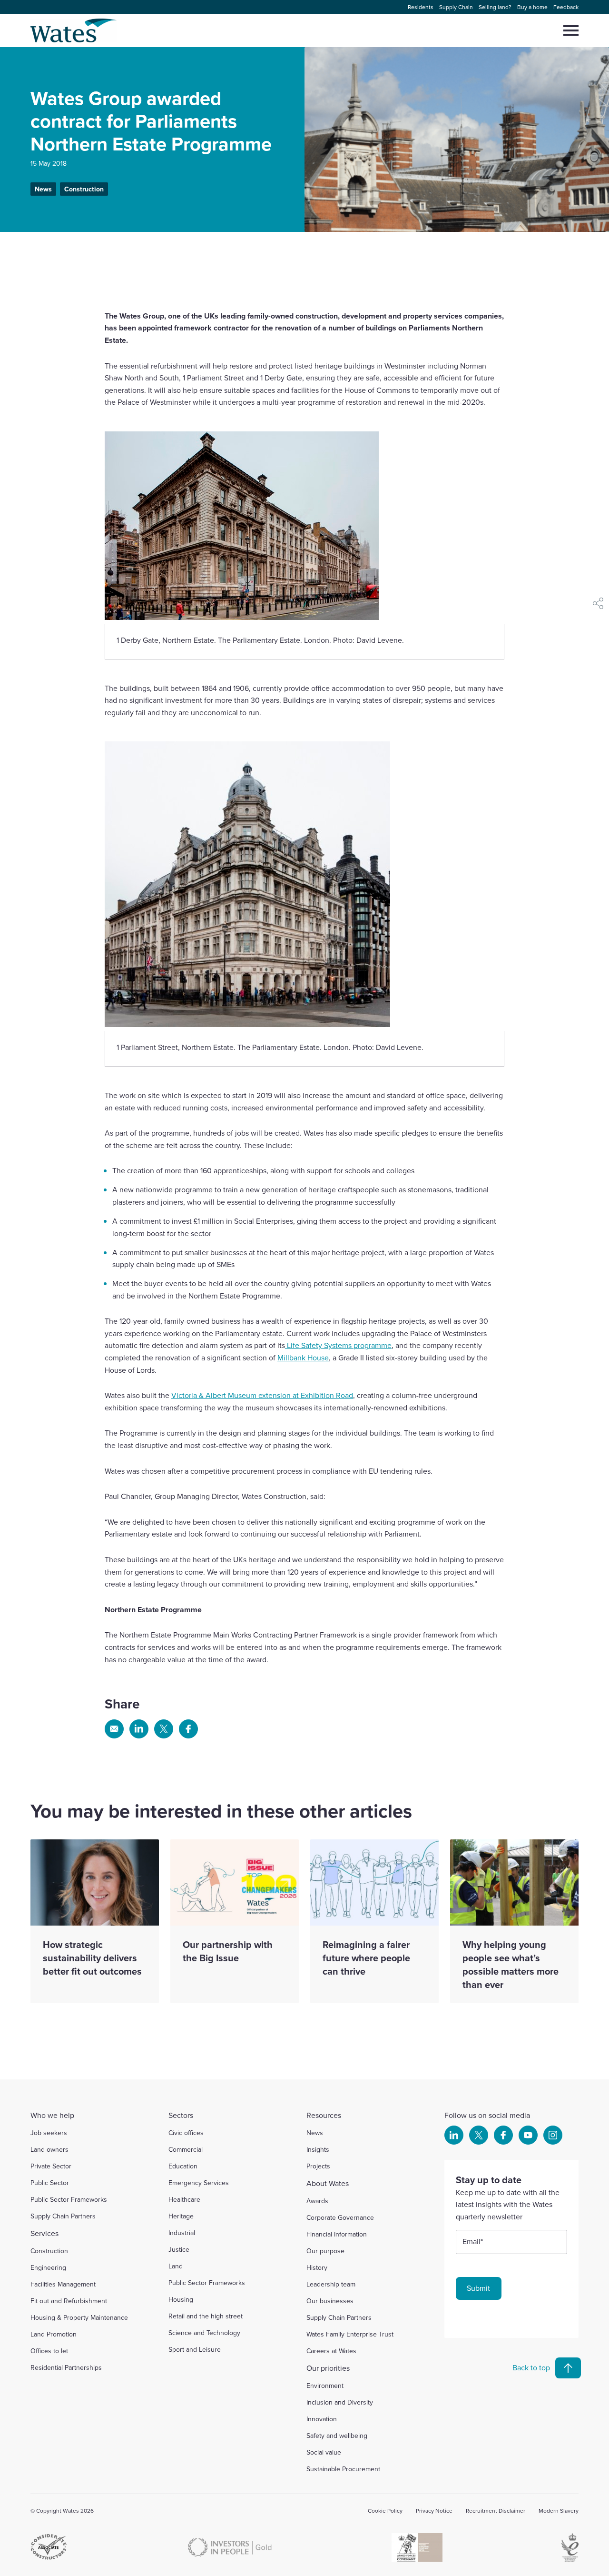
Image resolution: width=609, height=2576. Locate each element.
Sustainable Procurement (343, 2469)
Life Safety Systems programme (338, 1345)
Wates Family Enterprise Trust (350, 2334)
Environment (325, 2386)
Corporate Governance (340, 2217)
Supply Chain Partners (63, 2216)
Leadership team (331, 2284)
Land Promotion (54, 2334)
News (43, 189)
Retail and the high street (206, 2316)
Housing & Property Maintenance (79, 2317)
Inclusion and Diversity (340, 2402)
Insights (318, 2149)
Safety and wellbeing (337, 2436)
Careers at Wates (331, 2351)
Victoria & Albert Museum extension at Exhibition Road (262, 1395)
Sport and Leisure (195, 2349)
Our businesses (330, 2301)
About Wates (328, 2183)
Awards (317, 2201)
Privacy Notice (434, 2511)
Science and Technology (204, 2333)
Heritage (181, 2216)
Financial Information (337, 2234)
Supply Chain (456, 7)
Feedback (566, 7)
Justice (179, 2249)
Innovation (322, 2419)
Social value (324, 2452)
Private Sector (51, 2166)
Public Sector (50, 2183)
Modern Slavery (559, 2511)
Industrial (182, 2233)
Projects (318, 2166)
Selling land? (495, 7)
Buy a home (532, 7)
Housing (181, 2299)
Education (183, 2166)
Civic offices (186, 2133)
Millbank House (303, 1358)
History (317, 2267)
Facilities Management (63, 2284)
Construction (84, 189)
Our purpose (325, 2251)
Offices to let (49, 2351)
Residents (421, 7)
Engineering (48, 2267)
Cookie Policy (385, 2511)
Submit (478, 2288)
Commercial (186, 2149)
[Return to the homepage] (74, 30)
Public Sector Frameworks (69, 2199)
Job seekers (49, 2133)
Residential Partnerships (66, 2367)
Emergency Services (199, 2183)
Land (176, 2266)
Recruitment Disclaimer (496, 2511)
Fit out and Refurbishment (69, 2301)
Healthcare (184, 2199)
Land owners (49, 2149)
